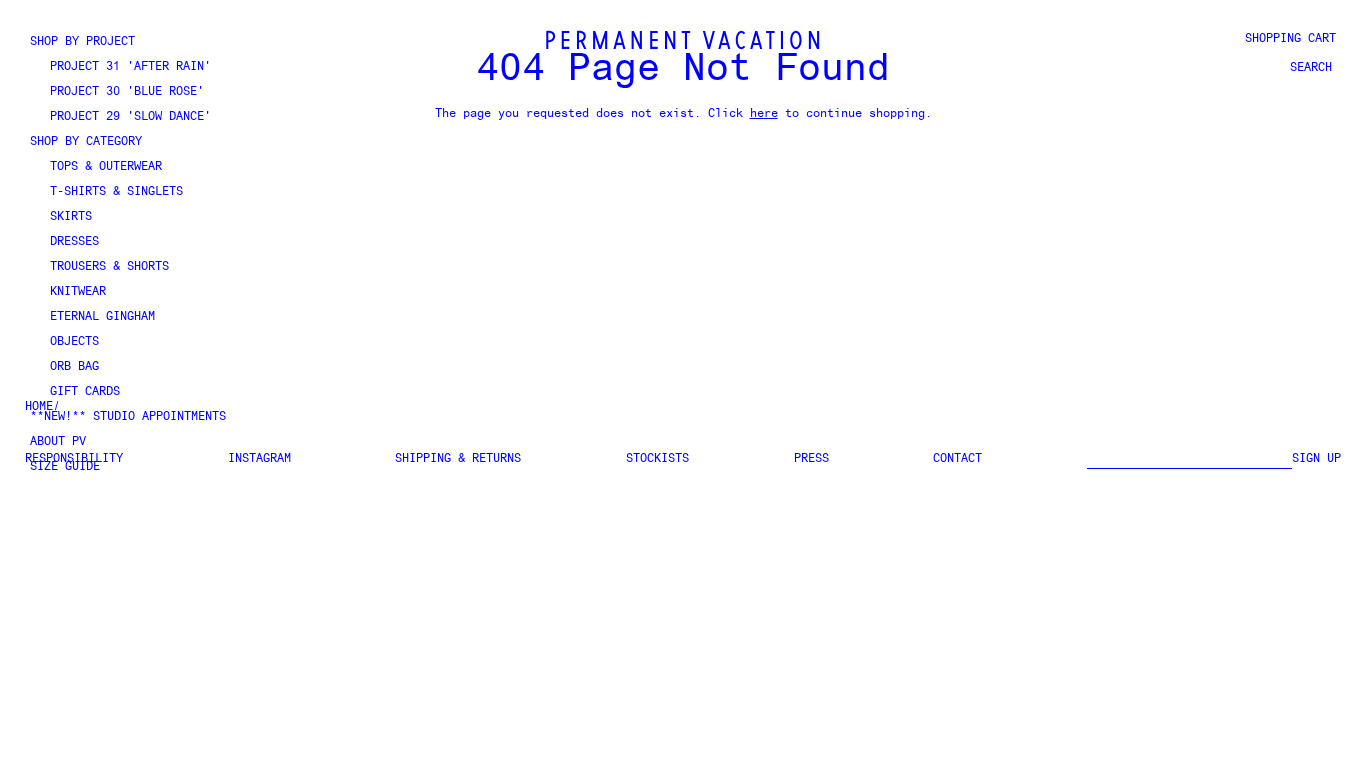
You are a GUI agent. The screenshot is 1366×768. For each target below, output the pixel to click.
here (764, 114)
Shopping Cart (1290, 39)
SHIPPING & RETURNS (458, 459)
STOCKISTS (657, 459)
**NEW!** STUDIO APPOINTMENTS (128, 417)
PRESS (811, 459)
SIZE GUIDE (65, 467)
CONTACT (957, 459)
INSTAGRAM (259, 459)
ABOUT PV (58, 442)
